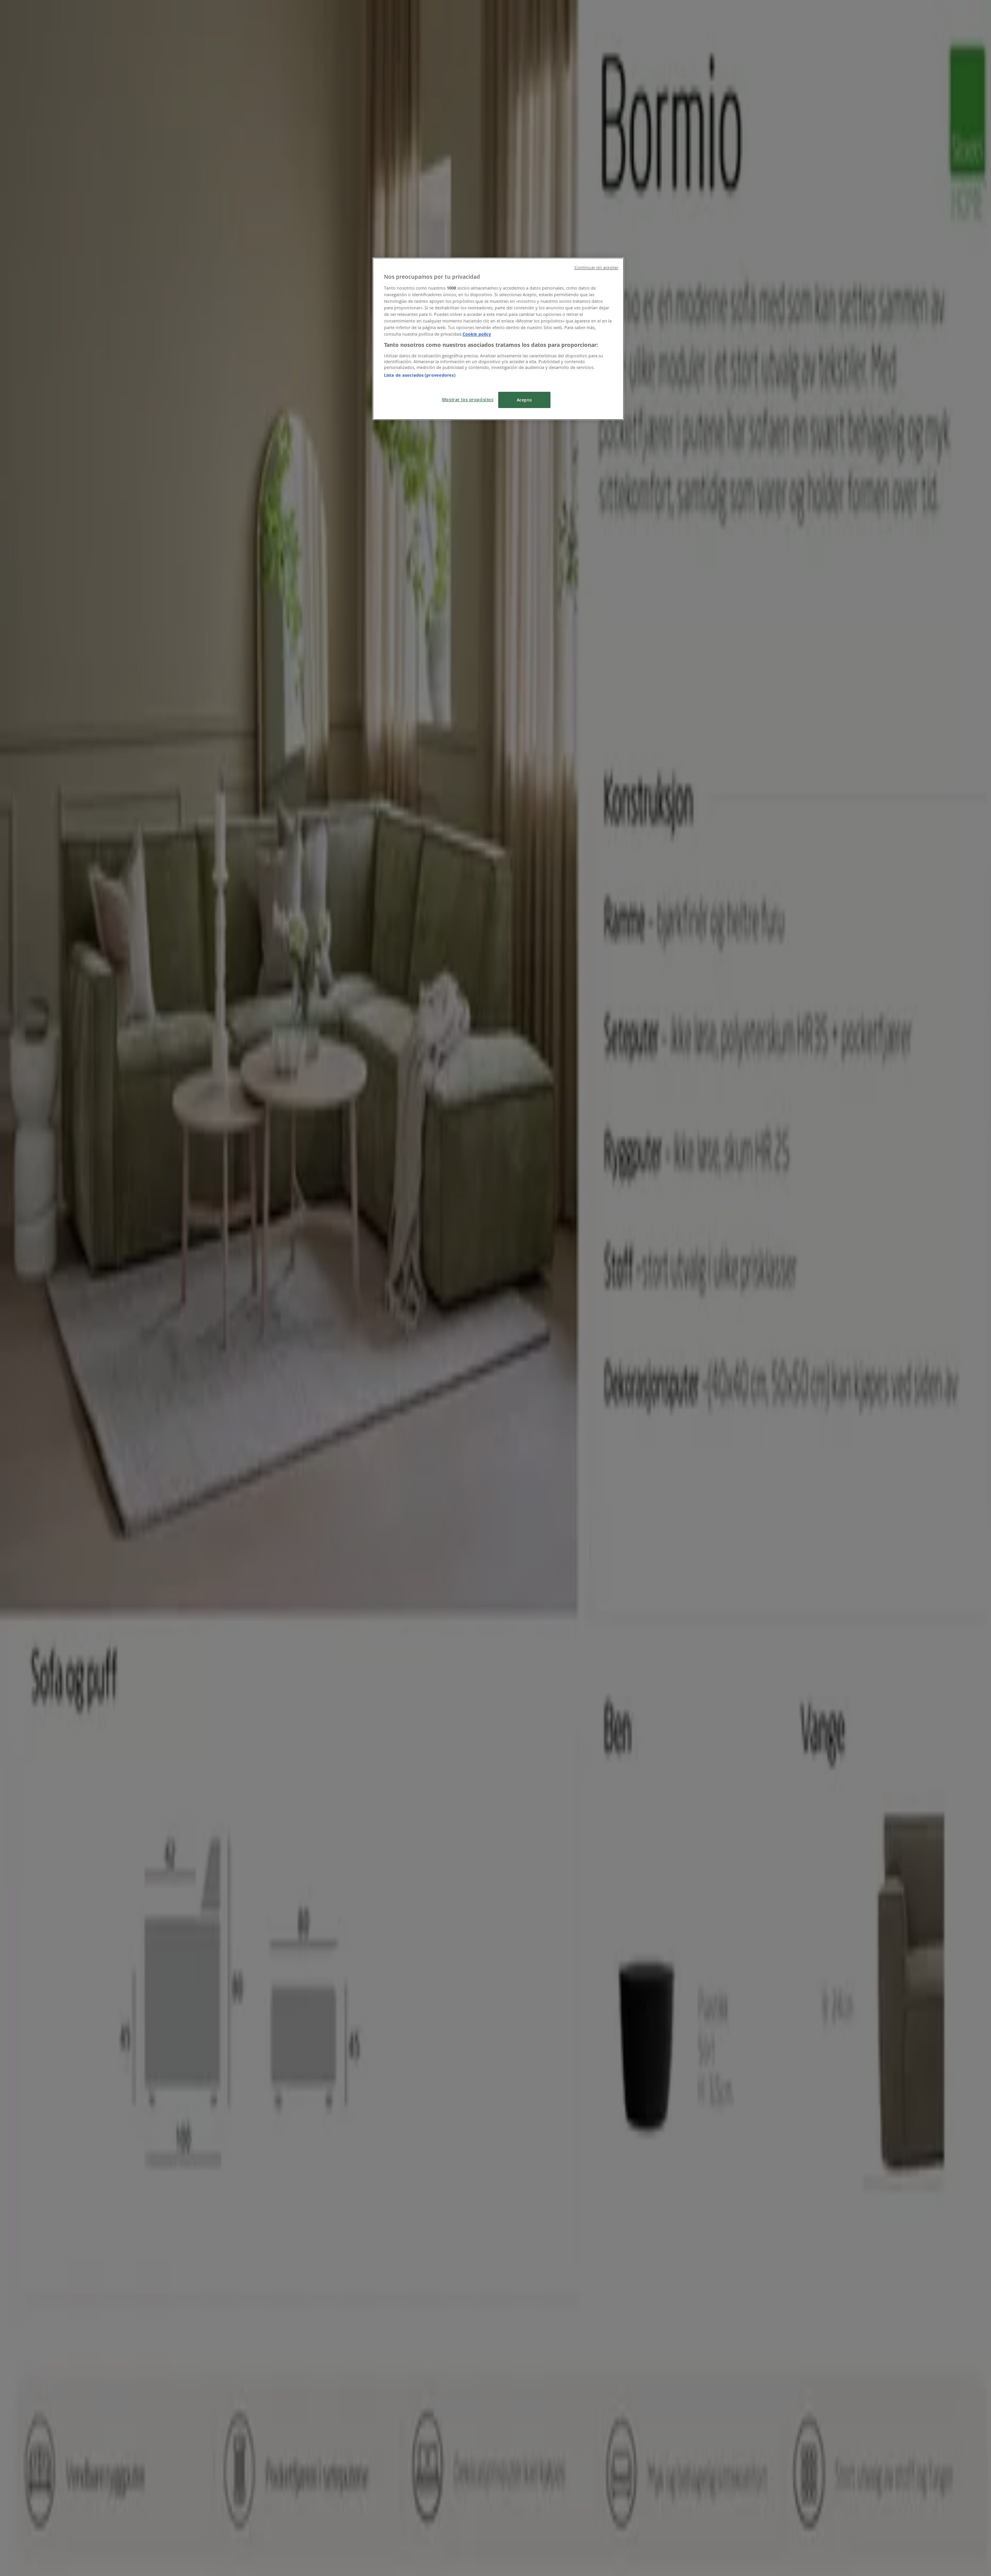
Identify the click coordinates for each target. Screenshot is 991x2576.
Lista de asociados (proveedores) (420, 375)
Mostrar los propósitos (468, 399)
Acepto (524, 400)
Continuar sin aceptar (596, 268)
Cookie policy (477, 334)
